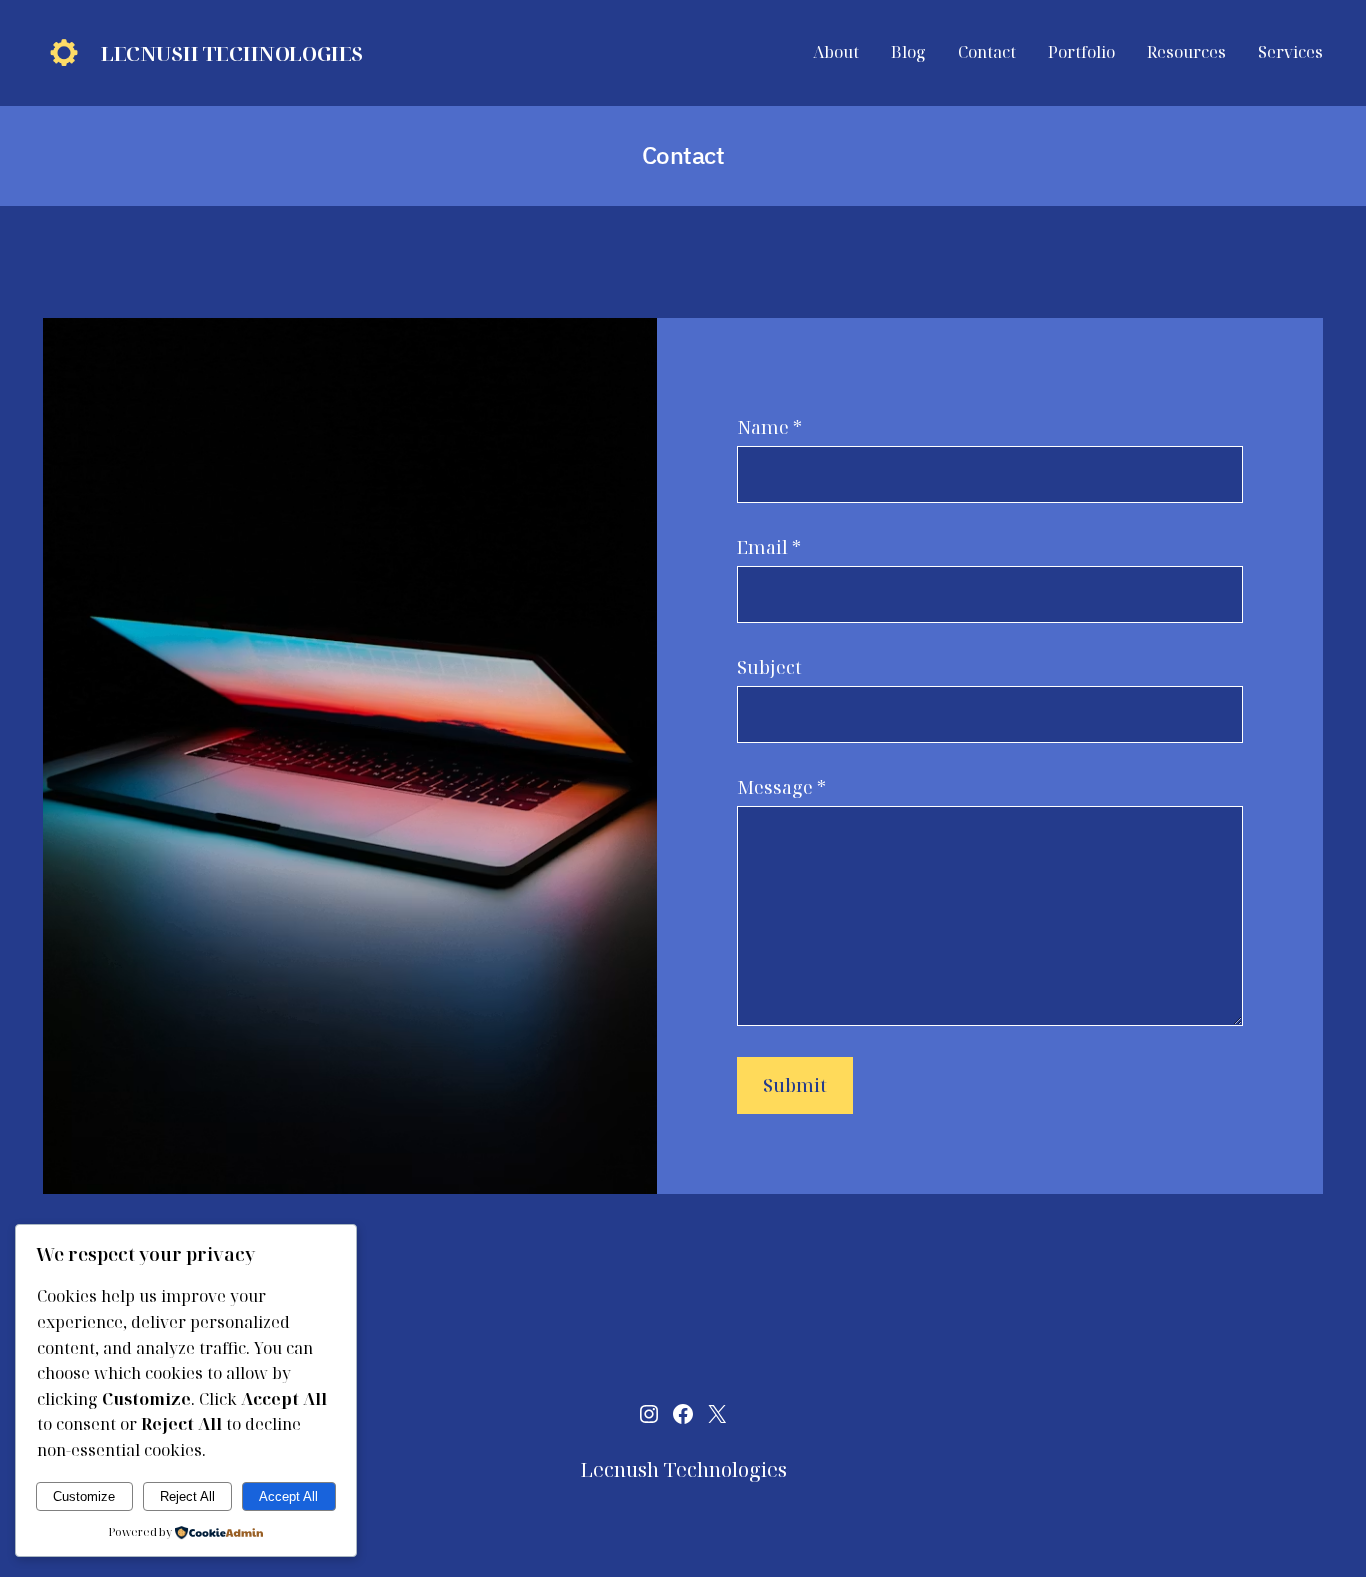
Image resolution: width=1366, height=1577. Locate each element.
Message (781, 787)
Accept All (288, 1496)
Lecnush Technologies (232, 53)
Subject (769, 667)
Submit (795, 1085)
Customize (84, 1496)
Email (769, 547)
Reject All (187, 1496)
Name (769, 427)
